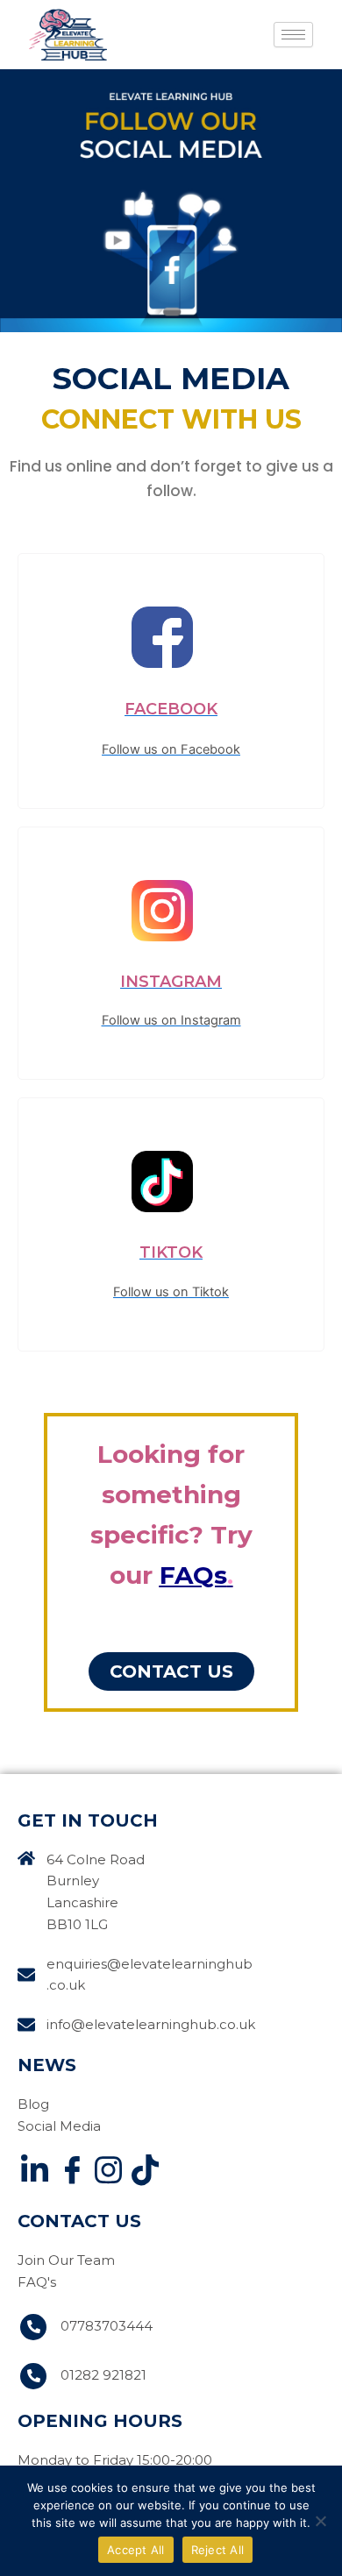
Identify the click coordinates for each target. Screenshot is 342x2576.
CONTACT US (79, 2221)
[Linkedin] (34, 2173)
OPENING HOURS (100, 2421)
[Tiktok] (145, 2173)
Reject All (218, 2550)
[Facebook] (71, 2173)
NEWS (47, 2065)
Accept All (136, 2550)
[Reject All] (320, 2521)
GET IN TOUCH (88, 1820)
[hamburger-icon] (293, 35)
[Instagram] (108, 2173)
